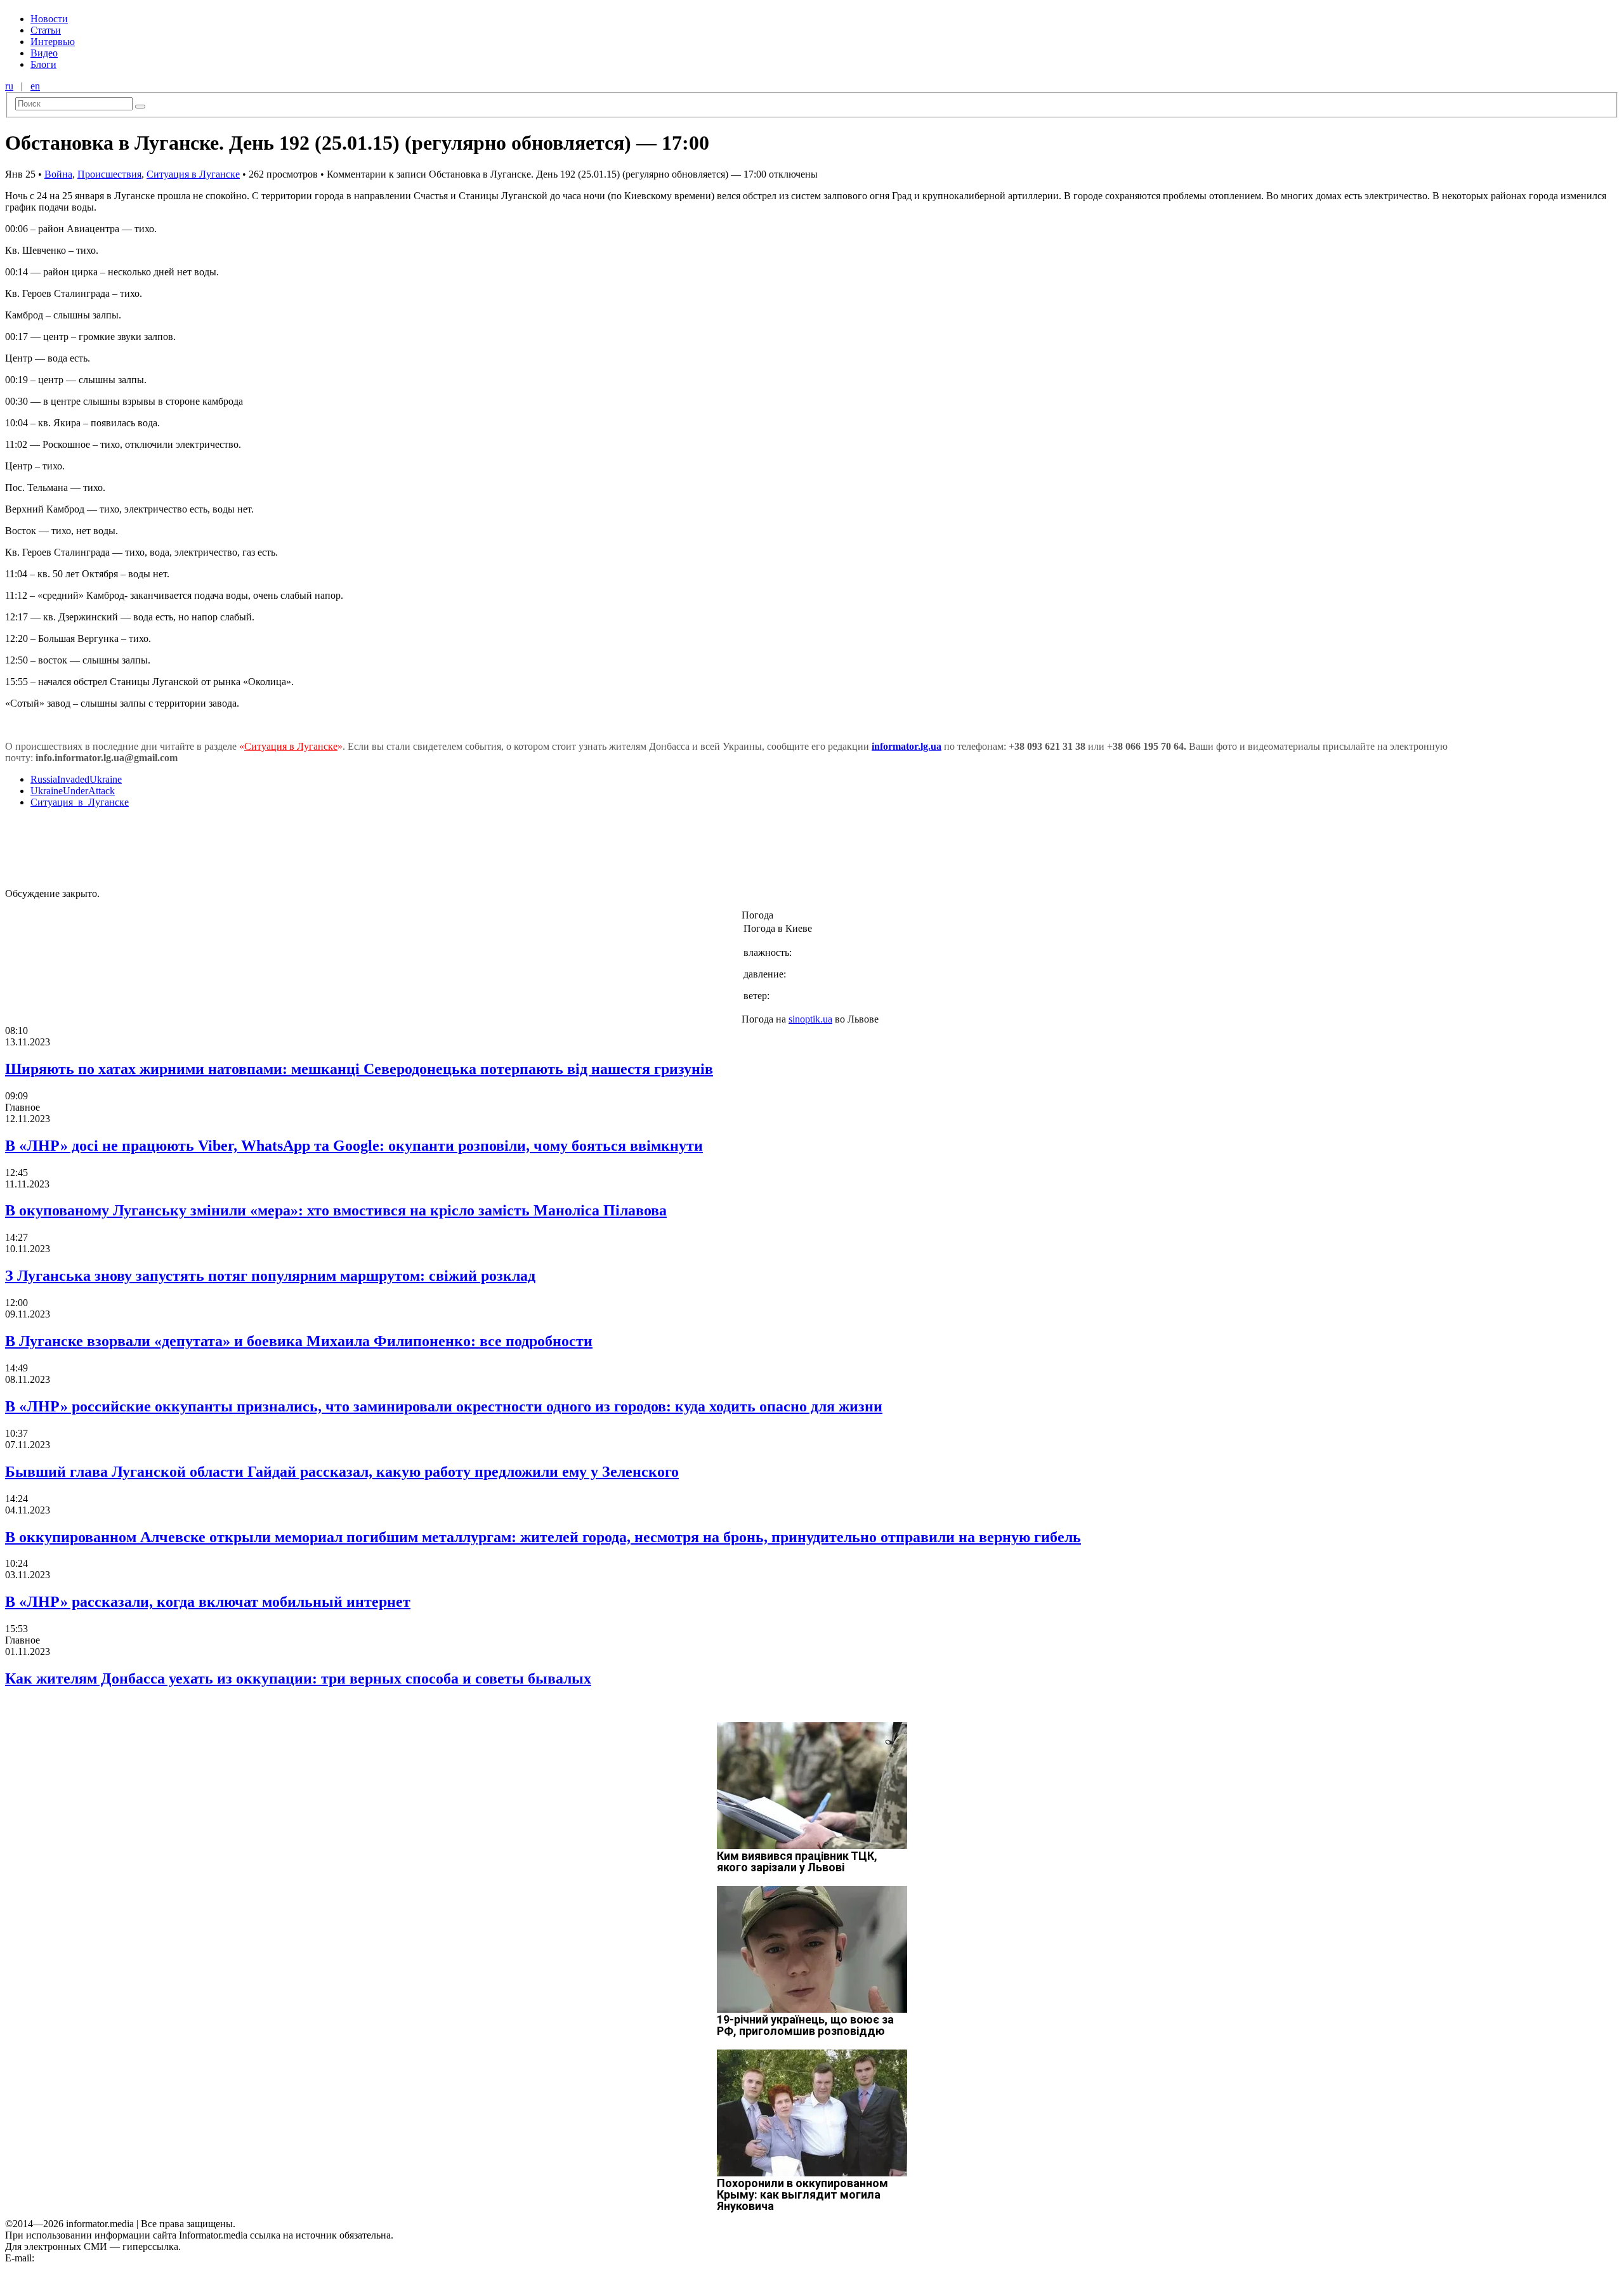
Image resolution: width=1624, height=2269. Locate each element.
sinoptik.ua (810, 1019)
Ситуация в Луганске (193, 174)
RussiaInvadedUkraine (76, 779)
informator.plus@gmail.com (93, 2258)
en (35, 86)
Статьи (46, 30)
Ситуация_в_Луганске (80, 802)
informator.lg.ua (907, 746)
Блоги (43, 64)
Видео (44, 53)
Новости (49, 19)
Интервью (53, 42)
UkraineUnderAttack (73, 791)
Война (58, 174)
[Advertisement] (205, 847)
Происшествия (109, 174)
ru (9, 86)
